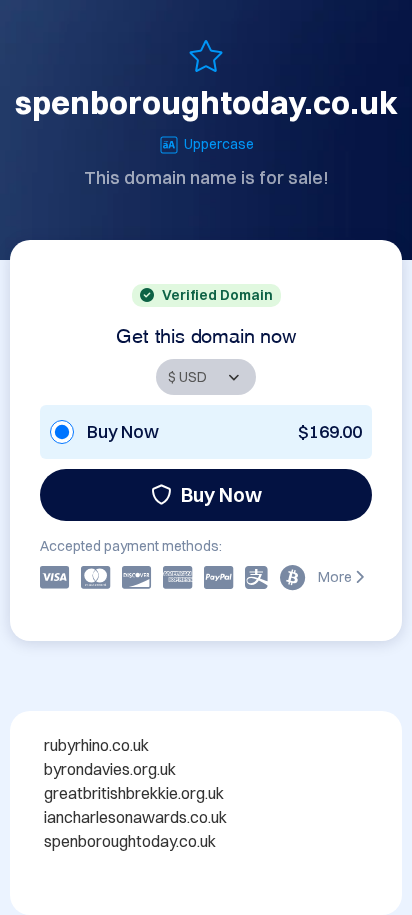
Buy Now (221, 494)
